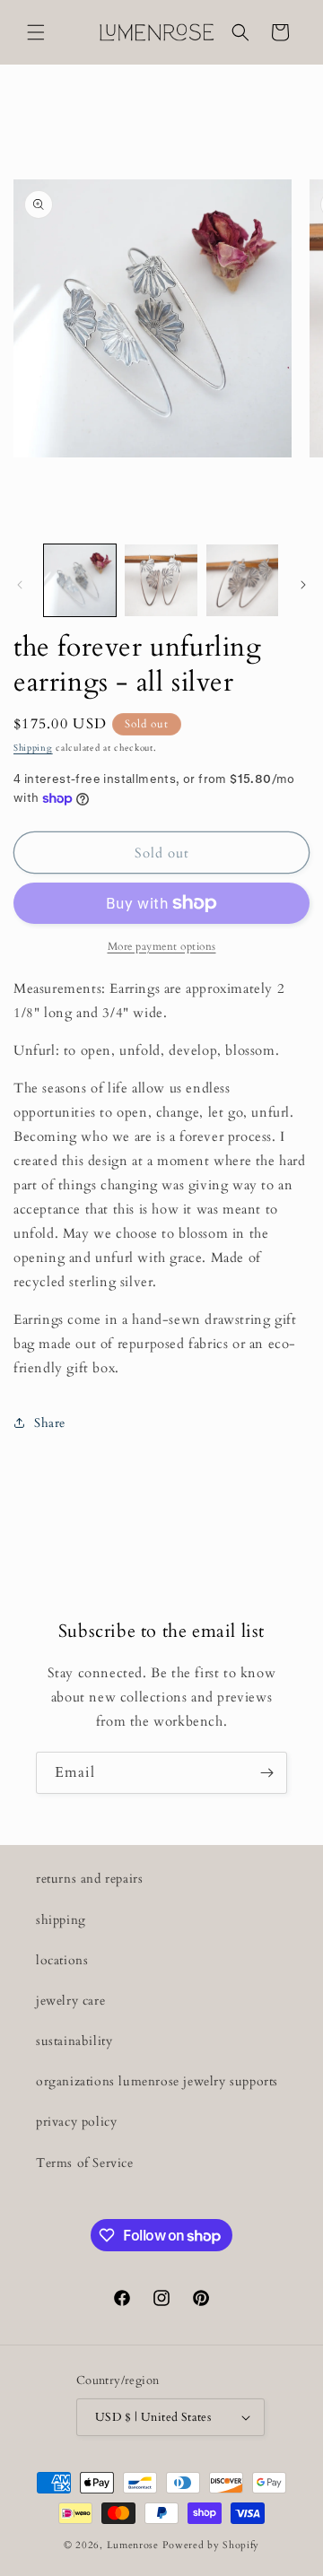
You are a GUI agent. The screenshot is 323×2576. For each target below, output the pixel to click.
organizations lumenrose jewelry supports (157, 2081)
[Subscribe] (266, 1773)
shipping (61, 1920)
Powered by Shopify (211, 2545)
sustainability (74, 2041)
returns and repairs (89, 1879)
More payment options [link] (162, 946)
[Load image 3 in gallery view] (242, 580)
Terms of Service (85, 2163)
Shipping (33, 748)
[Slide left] (20, 585)
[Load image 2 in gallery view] (161, 580)
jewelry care (70, 2001)
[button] (36, 32)
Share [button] (50, 1423)
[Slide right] (303, 585)
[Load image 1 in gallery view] (80, 580)
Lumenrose (135, 2545)
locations (62, 1960)
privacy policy (76, 2122)
